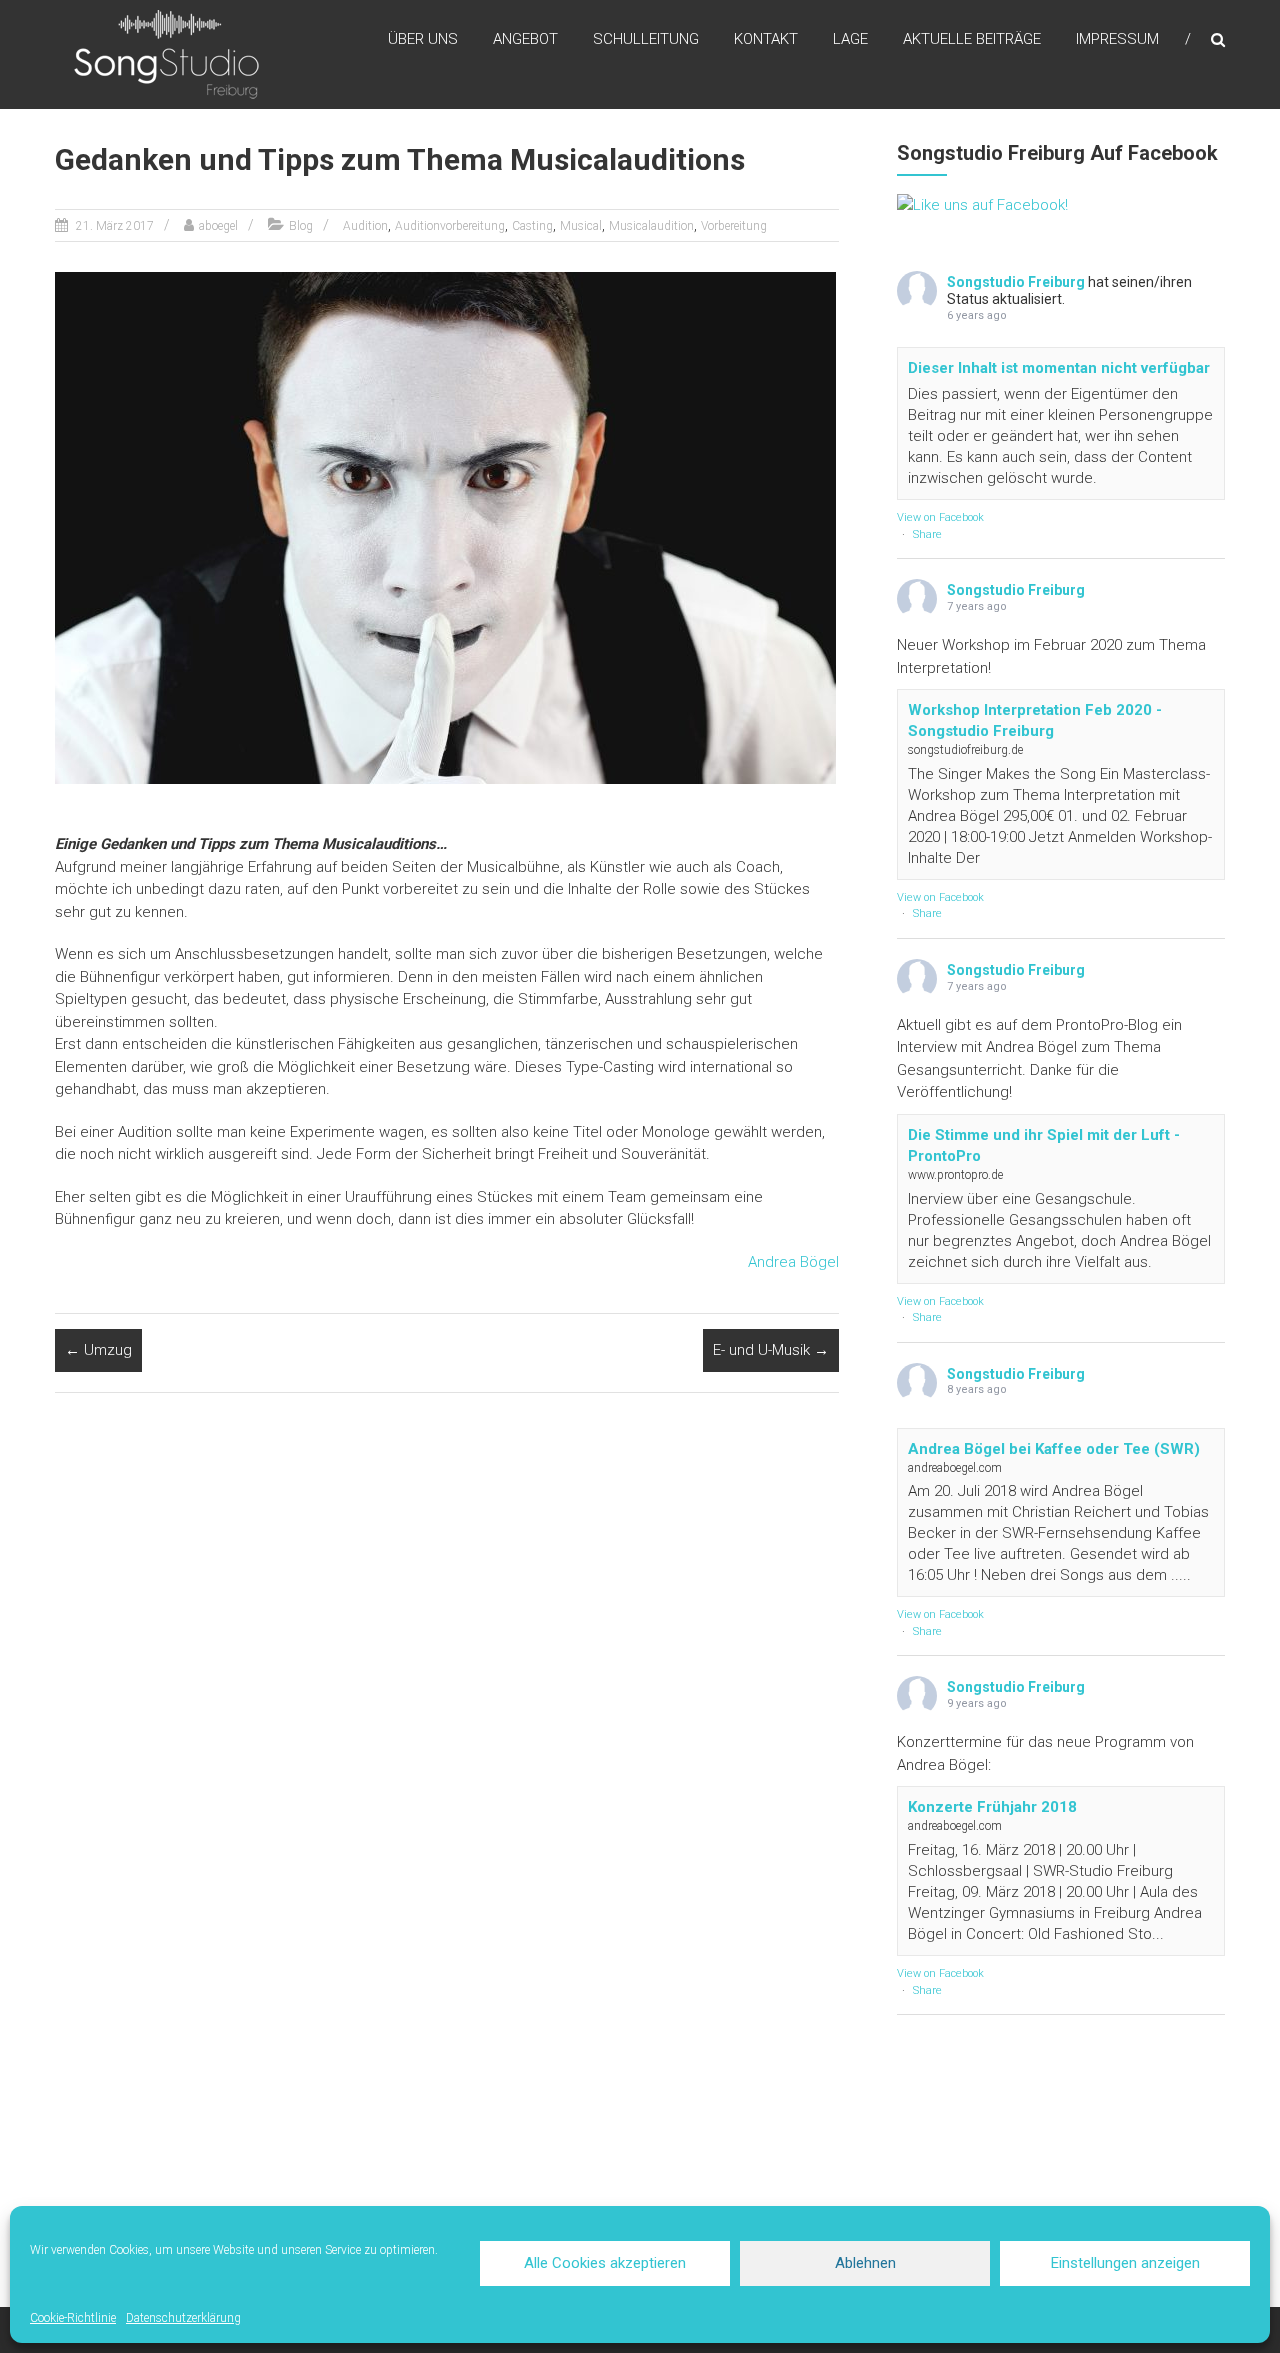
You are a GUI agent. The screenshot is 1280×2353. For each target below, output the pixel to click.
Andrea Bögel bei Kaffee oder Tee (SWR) (1054, 1449)
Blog (301, 226)
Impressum (1117, 39)
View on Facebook (940, 517)
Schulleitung (646, 39)
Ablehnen (865, 2263)
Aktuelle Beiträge (972, 39)
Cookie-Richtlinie (73, 2318)
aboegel (218, 226)
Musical (581, 226)
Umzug (98, 1350)
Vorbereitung (734, 226)
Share (927, 534)
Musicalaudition (651, 226)
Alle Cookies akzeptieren (605, 2263)
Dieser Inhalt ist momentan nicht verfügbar (1059, 368)
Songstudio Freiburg (1016, 282)
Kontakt (766, 39)
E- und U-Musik (771, 1350)
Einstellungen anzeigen (1125, 2263)
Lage (850, 39)
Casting (532, 226)
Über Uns (423, 39)
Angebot (525, 39)
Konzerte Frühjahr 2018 (992, 1807)
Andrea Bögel (793, 1262)
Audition (365, 226)
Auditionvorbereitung (450, 226)
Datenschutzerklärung (183, 2318)
